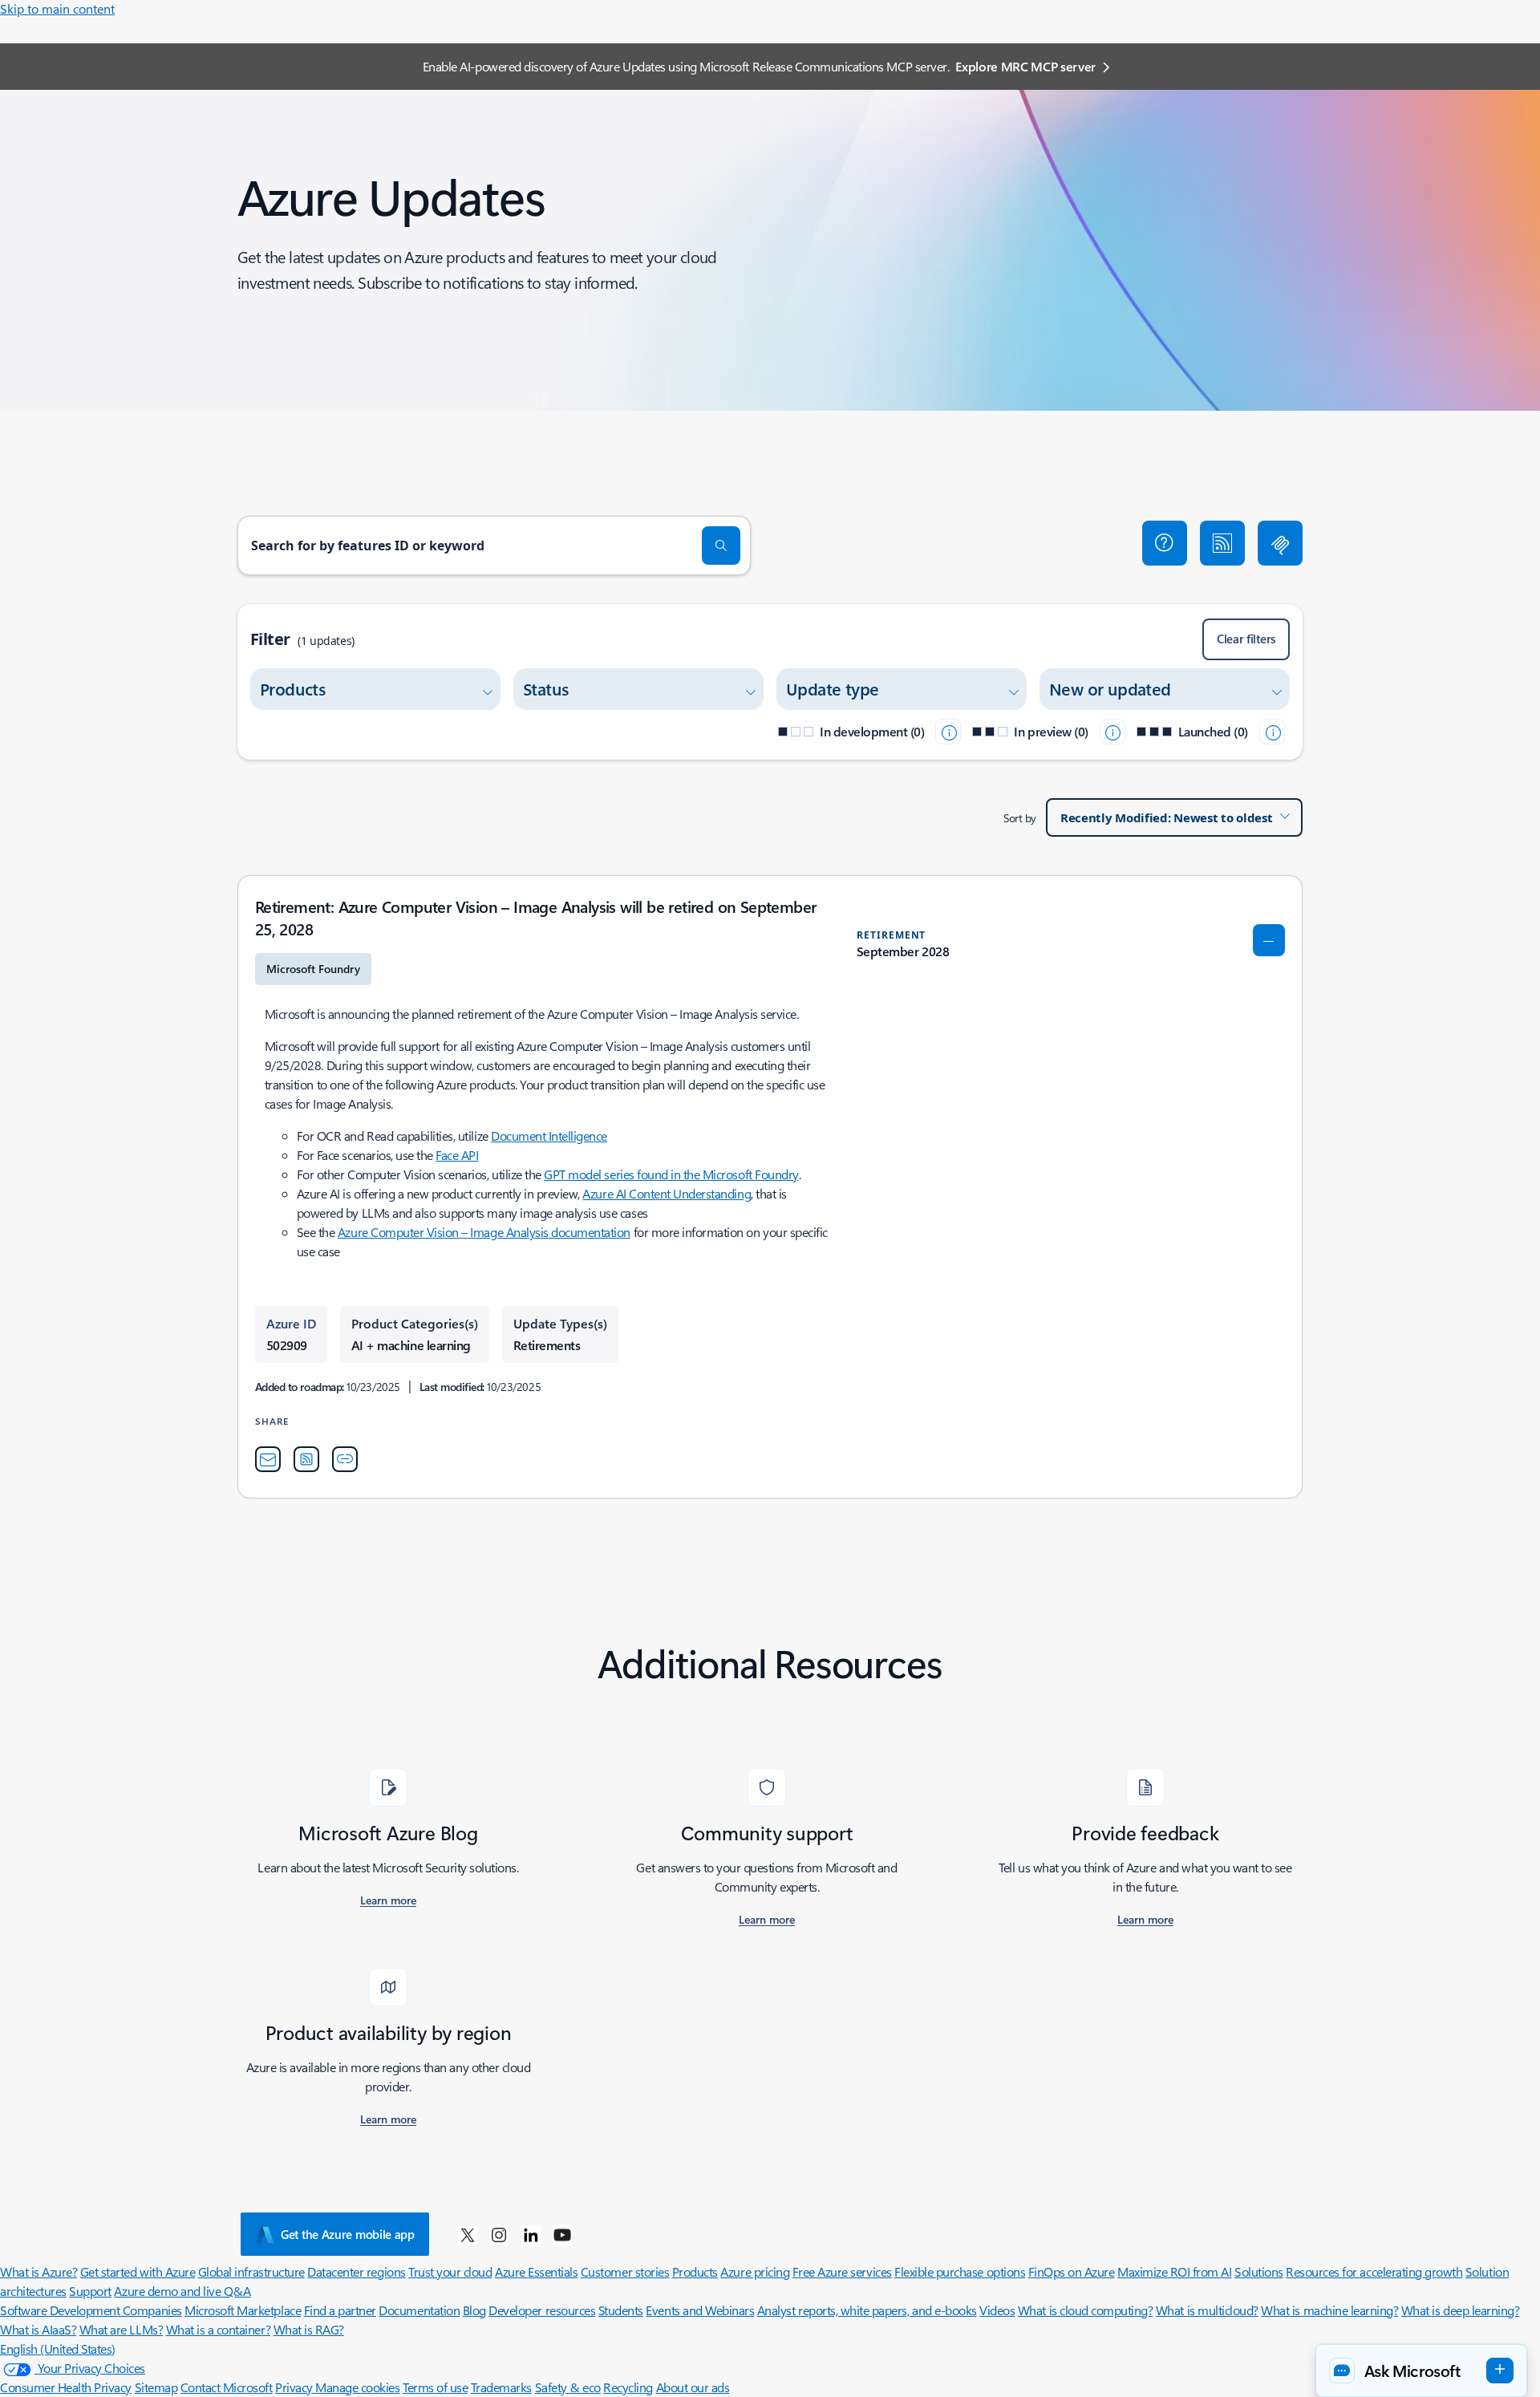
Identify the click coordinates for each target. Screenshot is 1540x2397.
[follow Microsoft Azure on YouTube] (562, 2234)
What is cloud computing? (1085, 2310)
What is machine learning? (1329, 2310)
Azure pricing (755, 2271)
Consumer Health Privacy (66, 2387)
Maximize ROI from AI (1174, 2271)
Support (90, 2291)
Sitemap (156, 2387)
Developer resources (542, 2310)
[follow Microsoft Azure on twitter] (468, 2234)
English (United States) (58, 2348)
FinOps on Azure (1072, 2271)
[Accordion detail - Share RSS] (306, 1459)
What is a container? (218, 2329)
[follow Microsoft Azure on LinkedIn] (531, 2234)
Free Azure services (842, 2271)
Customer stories (625, 2271)
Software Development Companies (91, 2310)
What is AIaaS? (38, 2329)
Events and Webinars (700, 2310)
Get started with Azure (138, 2271)
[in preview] (1112, 732)
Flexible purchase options (960, 2271)
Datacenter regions (356, 2271)
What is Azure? (38, 2271)
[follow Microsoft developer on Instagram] (499, 2234)
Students (621, 2310)
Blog (474, 2310)
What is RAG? (309, 2329)
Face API (457, 1155)
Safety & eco (568, 2387)
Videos (997, 2310)
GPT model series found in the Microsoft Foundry (671, 1174)
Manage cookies (357, 2387)
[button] (1165, 543)
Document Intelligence (549, 1136)
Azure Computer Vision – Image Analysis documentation (484, 1232)
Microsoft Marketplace (243, 2310)
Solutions (1259, 2271)
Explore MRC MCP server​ (1025, 66)
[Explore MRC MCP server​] (1280, 543)
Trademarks (501, 2387)
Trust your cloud (450, 2271)
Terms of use (435, 2387)
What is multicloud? (1207, 2310)
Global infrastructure (251, 2271)
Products (695, 2271)
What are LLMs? (121, 2329)
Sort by (1020, 818)
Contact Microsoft (227, 2387)
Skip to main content (57, 8)
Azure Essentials (536, 2271)
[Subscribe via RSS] (1222, 543)
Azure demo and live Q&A (182, 2291)
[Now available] (1272, 732)
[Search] (721, 546)
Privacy (295, 2387)
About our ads (693, 2387)
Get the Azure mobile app (348, 2234)
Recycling (628, 2387)
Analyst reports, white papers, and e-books (867, 2310)
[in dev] (948, 732)
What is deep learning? (1460, 2310)
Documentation (419, 2310)
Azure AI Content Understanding (667, 1193)
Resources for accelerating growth (1374, 2271)
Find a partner (340, 2310)
